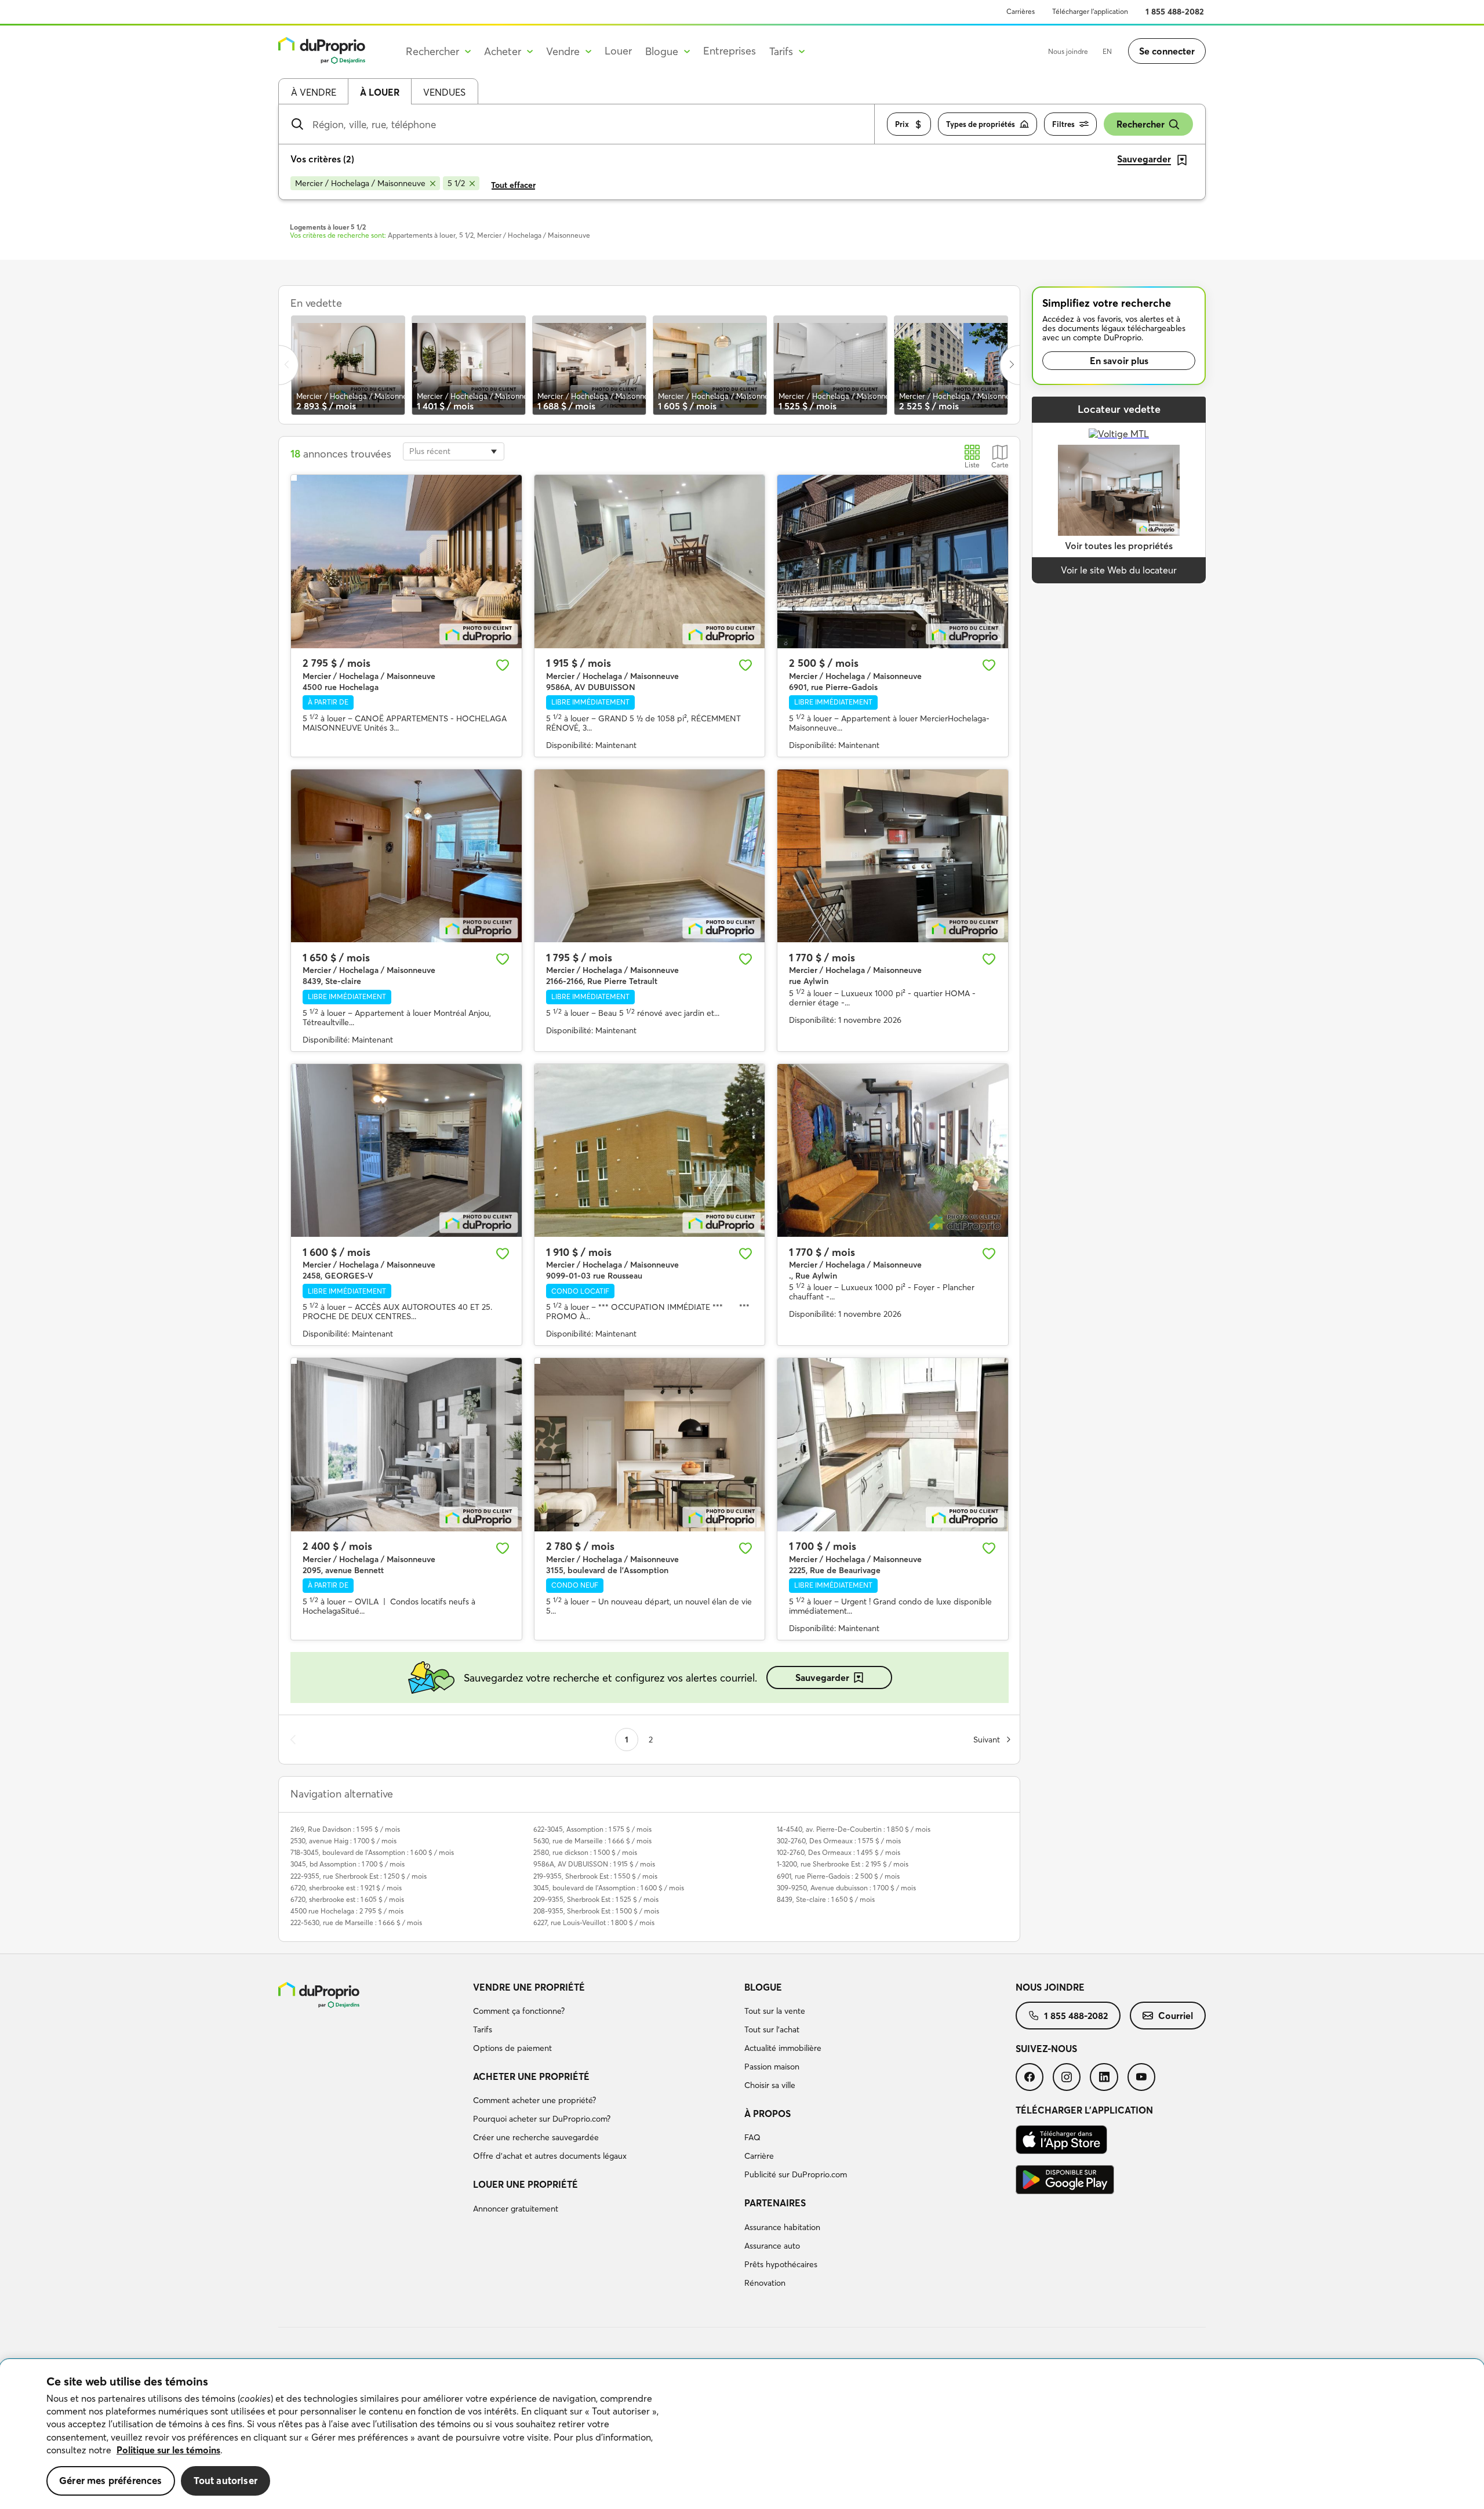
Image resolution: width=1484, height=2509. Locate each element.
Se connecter (1167, 51)
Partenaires (775, 2203)
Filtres (1063, 124)
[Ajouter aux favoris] (503, 665)
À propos (768, 2114)
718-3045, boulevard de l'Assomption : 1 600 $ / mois (372, 1852)
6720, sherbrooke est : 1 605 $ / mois (347, 1899)
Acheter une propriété (531, 2076)
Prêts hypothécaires (781, 2264)
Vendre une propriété (529, 1987)
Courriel (1176, 2016)
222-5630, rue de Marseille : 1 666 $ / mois (356, 1922)
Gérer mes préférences (111, 2480)
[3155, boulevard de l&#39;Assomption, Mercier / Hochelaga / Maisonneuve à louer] (650, 1444)
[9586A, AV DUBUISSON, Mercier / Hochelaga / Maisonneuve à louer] (650, 561)
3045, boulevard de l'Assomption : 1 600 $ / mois (609, 1888)
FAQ (752, 2137)
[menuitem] (604, 2020)
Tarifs (483, 2029)
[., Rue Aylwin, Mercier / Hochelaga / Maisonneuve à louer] (893, 1150)
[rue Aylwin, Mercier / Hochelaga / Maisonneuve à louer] (893, 856)
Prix (902, 124)
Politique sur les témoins (168, 2450)
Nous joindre (1068, 51)
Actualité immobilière (783, 2048)
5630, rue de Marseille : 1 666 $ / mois (592, 1841)
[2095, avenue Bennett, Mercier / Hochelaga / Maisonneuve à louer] (406, 1444)
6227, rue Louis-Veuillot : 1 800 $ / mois (594, 1922)
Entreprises (730, 51)
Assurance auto (772, 2246)
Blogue (763, 1987)
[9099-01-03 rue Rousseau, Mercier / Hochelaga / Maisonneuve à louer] (650, 1150)
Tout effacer (513, 185)
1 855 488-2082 (1175, 12)
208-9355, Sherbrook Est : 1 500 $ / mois (596, 1911)
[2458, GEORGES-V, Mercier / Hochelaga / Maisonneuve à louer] (406, 1150)
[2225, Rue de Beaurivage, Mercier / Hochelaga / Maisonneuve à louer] (893, 1444)
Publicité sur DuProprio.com (796, 2174)
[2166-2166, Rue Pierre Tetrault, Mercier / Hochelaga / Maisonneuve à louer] (650, 856)
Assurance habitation (782, 2227)
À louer (380, 92)
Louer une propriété (525, 2184)
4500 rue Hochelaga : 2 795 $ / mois (347, 1911)
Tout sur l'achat (772, 2029)
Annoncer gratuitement (516, 2209)
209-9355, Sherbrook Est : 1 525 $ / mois (596, 1899)
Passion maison (772, 2067)
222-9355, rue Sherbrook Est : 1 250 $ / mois (359, 1876)
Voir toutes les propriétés (1119, 546)
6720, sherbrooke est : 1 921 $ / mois (346, 1888)
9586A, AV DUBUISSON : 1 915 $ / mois (594, 1864)
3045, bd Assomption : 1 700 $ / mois (348, 1864)
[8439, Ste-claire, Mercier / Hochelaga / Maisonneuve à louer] (406, 856)
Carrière (759, 2156)
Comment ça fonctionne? (519, 2011)
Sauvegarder (822, 1677)
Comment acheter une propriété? (534, 2100)
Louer (618, 51)
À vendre (314, 92)
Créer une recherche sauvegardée (536, 2137)
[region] (742, 2434)
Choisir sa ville (770, 2085)
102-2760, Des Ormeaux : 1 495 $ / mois (839, 1852)
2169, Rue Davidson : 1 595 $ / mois (345, 1829)
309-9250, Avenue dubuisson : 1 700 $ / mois (846, 1888)
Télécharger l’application (1090, 11)
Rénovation (765, 2283)
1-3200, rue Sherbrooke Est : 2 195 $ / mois (843, 1864)
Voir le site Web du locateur (1119, 570)
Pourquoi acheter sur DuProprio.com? (542, 2119)
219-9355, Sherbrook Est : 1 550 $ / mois (595, 1876)
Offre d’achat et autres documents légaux (550, 2156)
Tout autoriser (225, 2480)
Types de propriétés (981, 124)
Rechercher (1141, 124)
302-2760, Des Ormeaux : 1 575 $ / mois (839, 1841)
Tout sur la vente (775, 2011)
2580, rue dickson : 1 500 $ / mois (585, 1852)
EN (1107, 51)
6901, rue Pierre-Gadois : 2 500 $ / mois (838, 1876)
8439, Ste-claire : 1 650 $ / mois (826, 1899)
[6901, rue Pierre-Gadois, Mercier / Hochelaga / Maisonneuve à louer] (893, 561)
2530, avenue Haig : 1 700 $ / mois (343, 1841)
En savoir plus (1119, 361)
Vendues (444, 92)
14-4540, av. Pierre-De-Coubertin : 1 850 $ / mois (854, 1829)
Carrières (1021, 11)
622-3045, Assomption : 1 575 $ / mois (592, 1829)
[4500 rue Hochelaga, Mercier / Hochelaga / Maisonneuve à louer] (406, 561)
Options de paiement (512, 2048)
